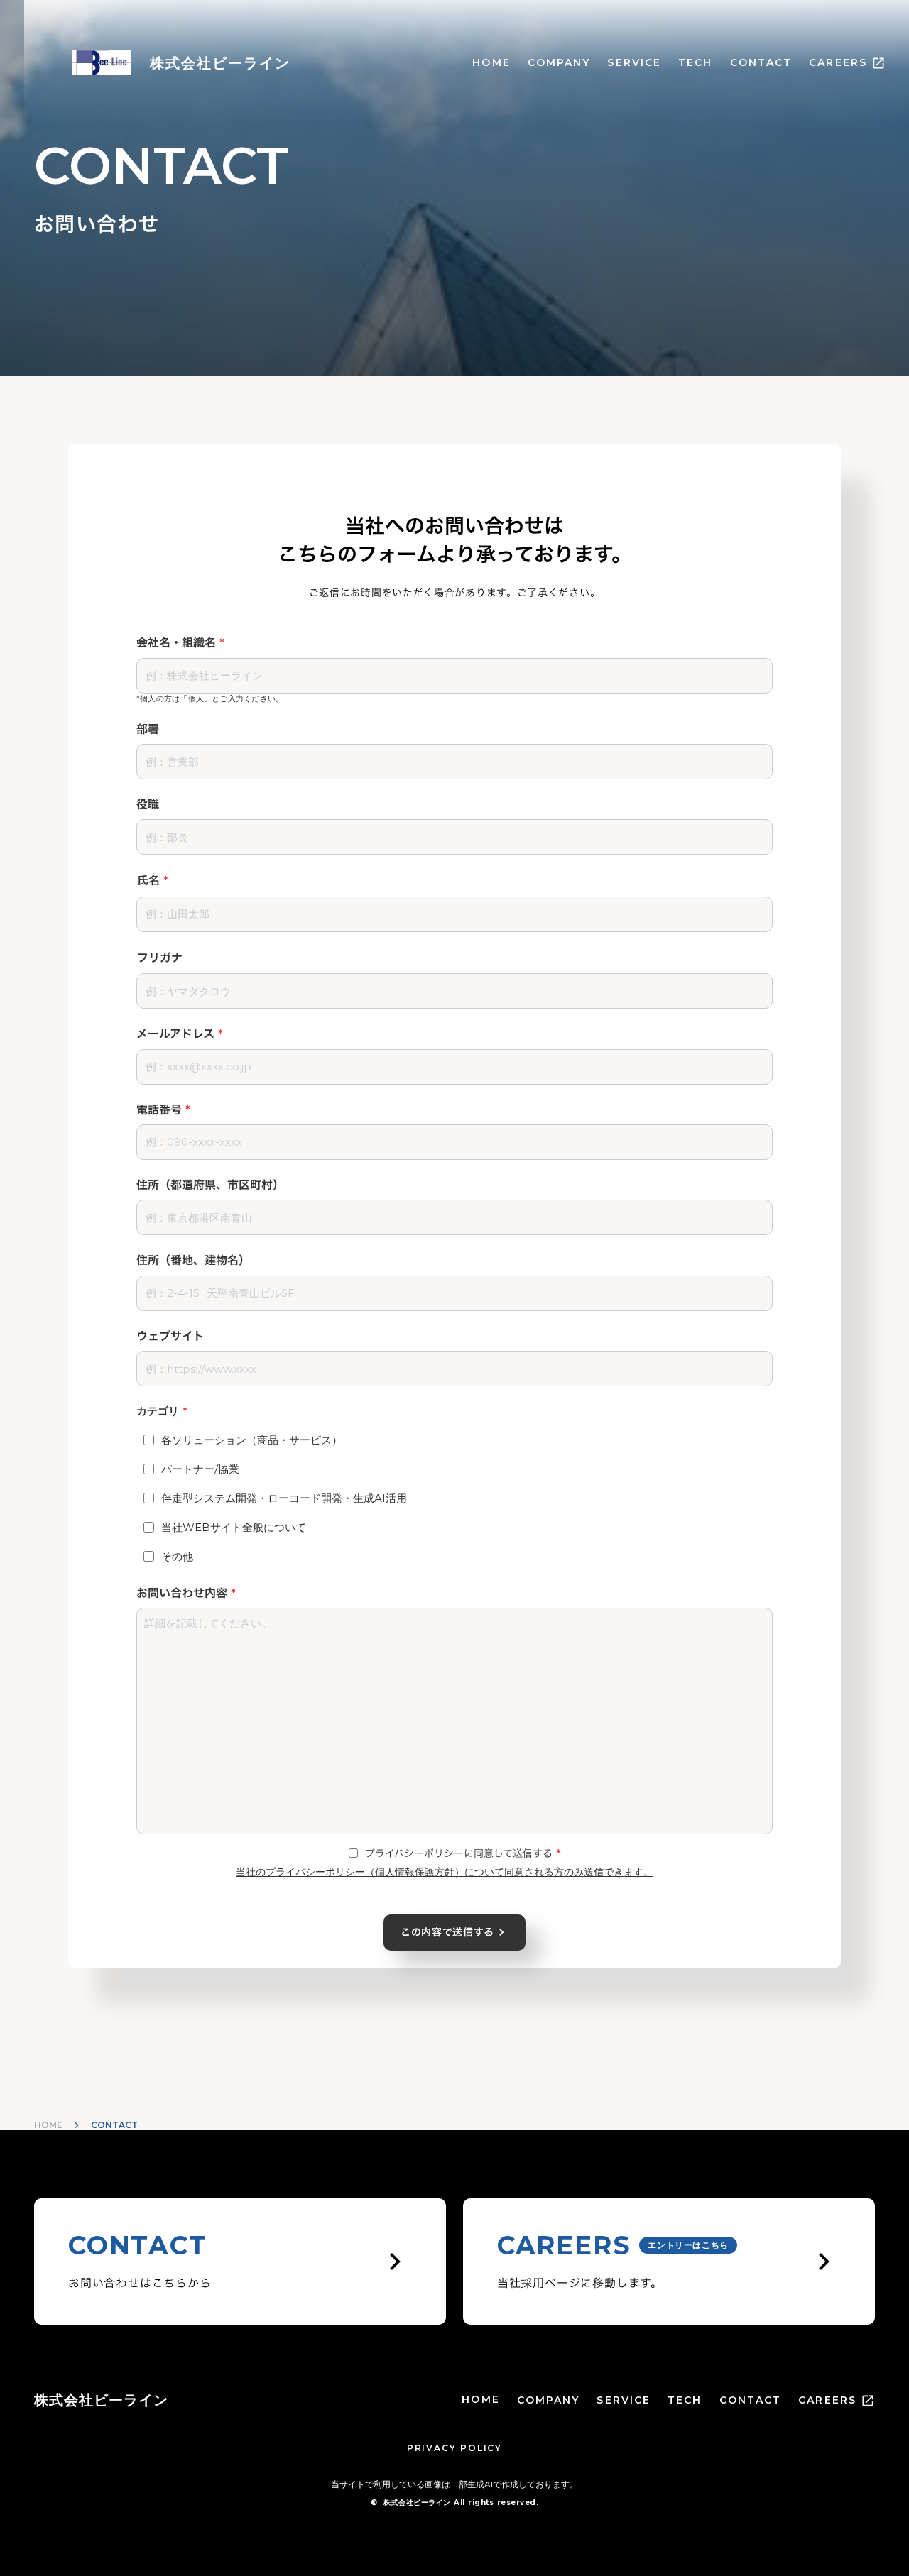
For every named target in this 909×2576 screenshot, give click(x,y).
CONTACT (761, 62)
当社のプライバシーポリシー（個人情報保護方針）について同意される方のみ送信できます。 (445, 1872)
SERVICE (634, 62)
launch (878, 63)
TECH (695, 62)
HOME (491, 62)
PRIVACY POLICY (454, 2448)
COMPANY (559, 62)
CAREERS (838, 62)
